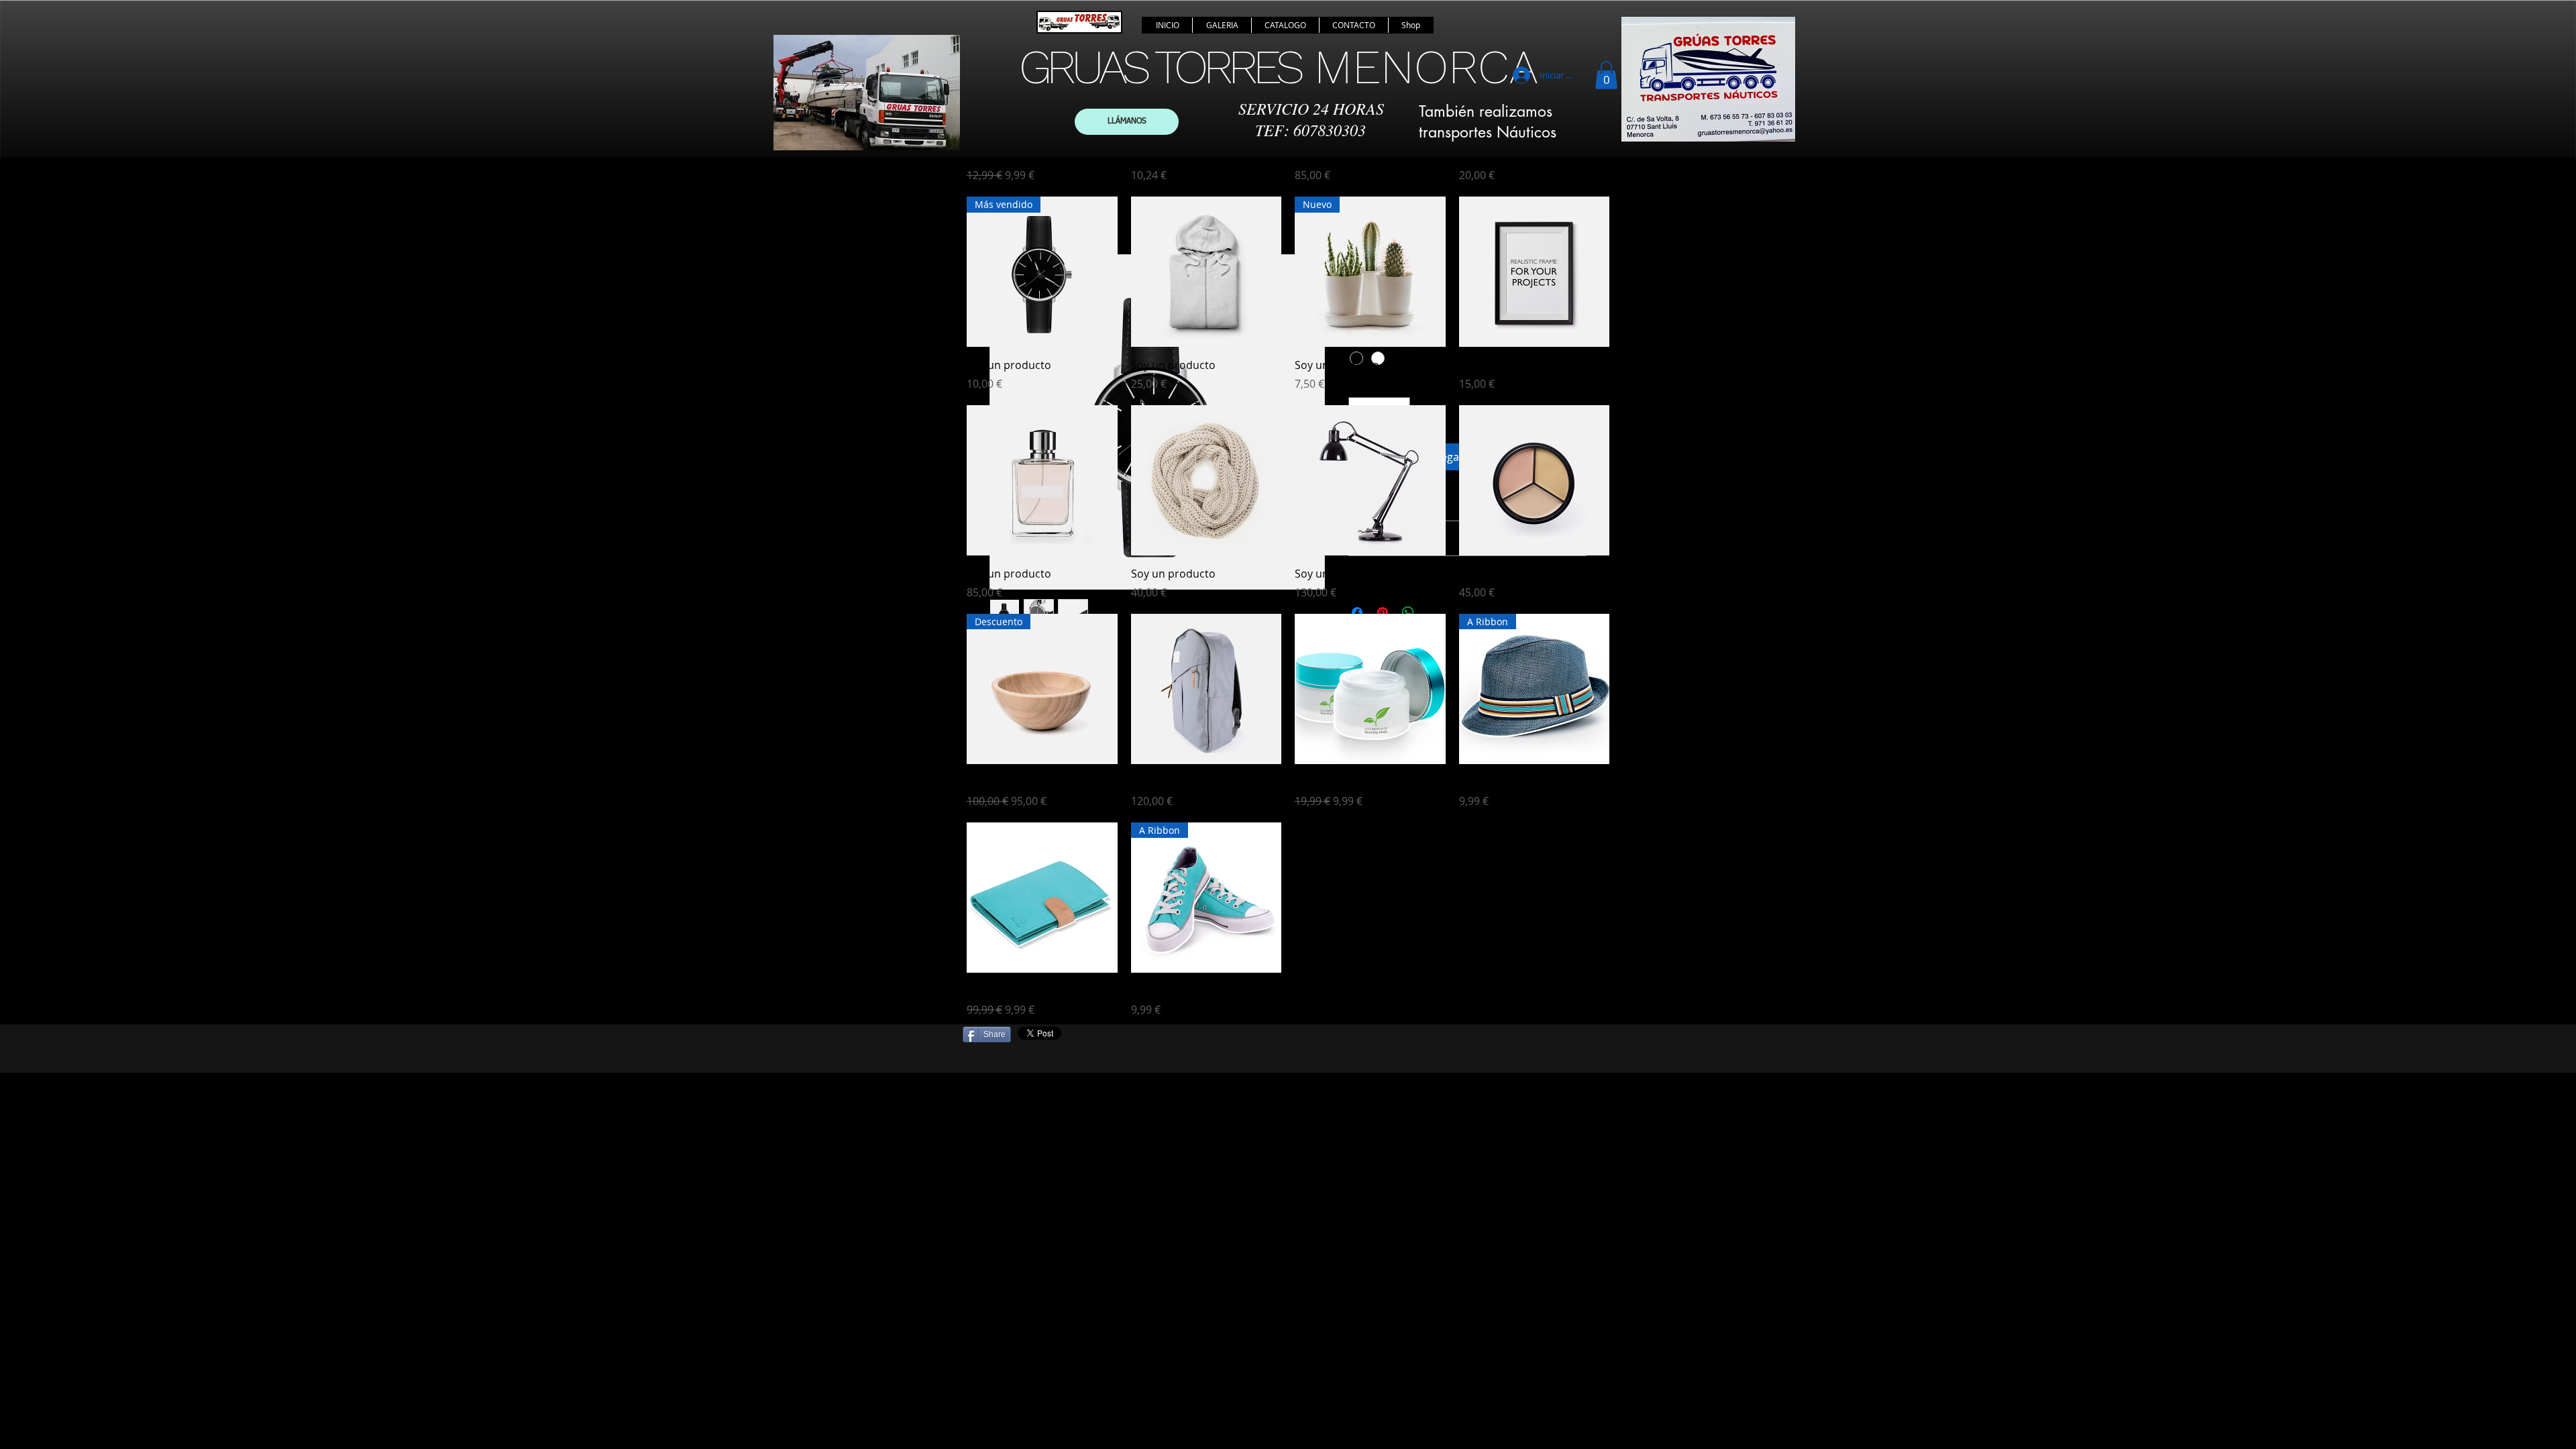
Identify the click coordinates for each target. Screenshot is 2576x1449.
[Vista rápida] (1206, 272)
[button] (1606, 75)
